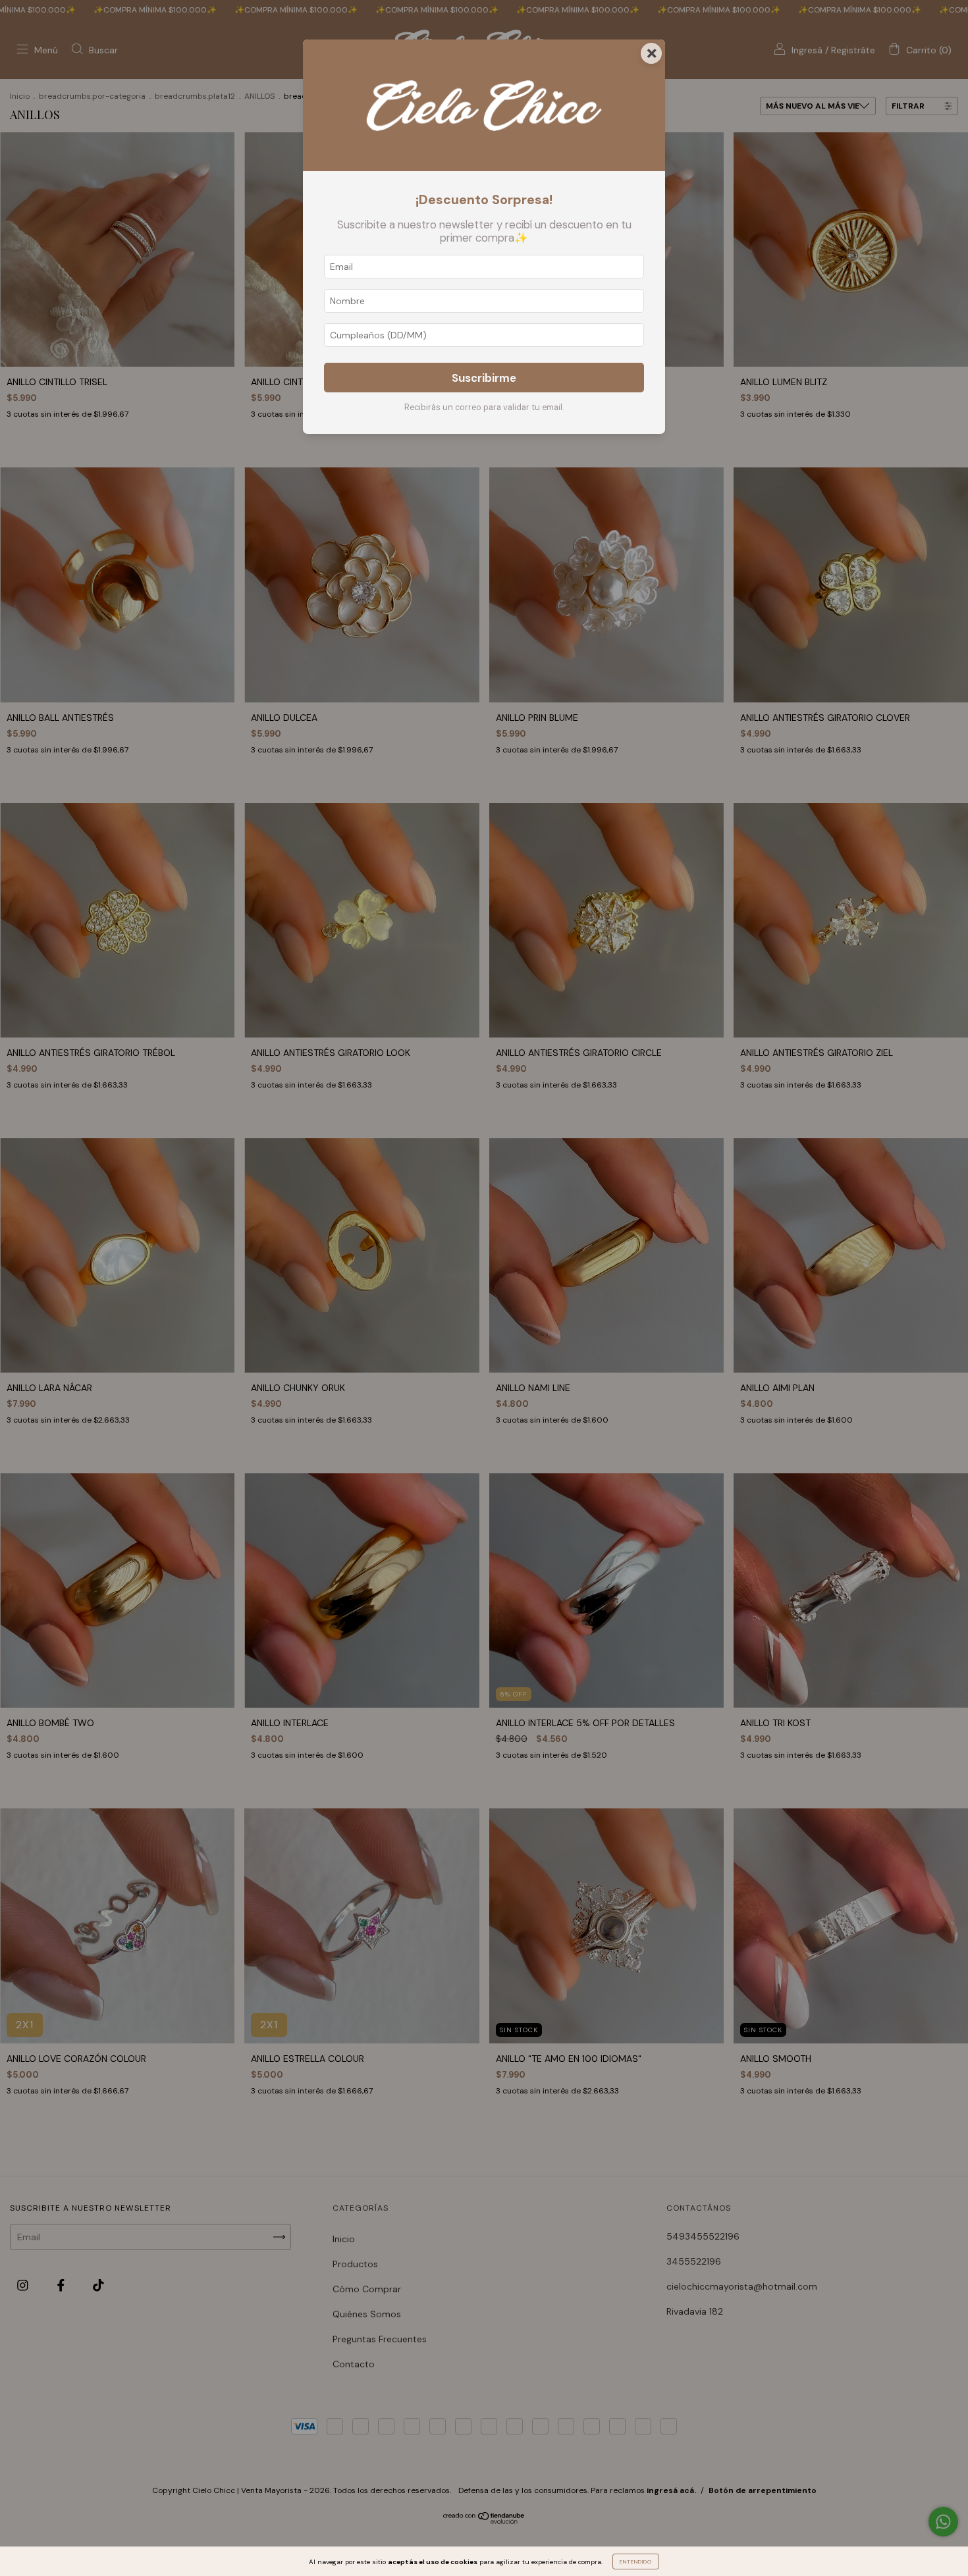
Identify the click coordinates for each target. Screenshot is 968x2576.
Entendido (636, 2562)
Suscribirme (484, 378)
